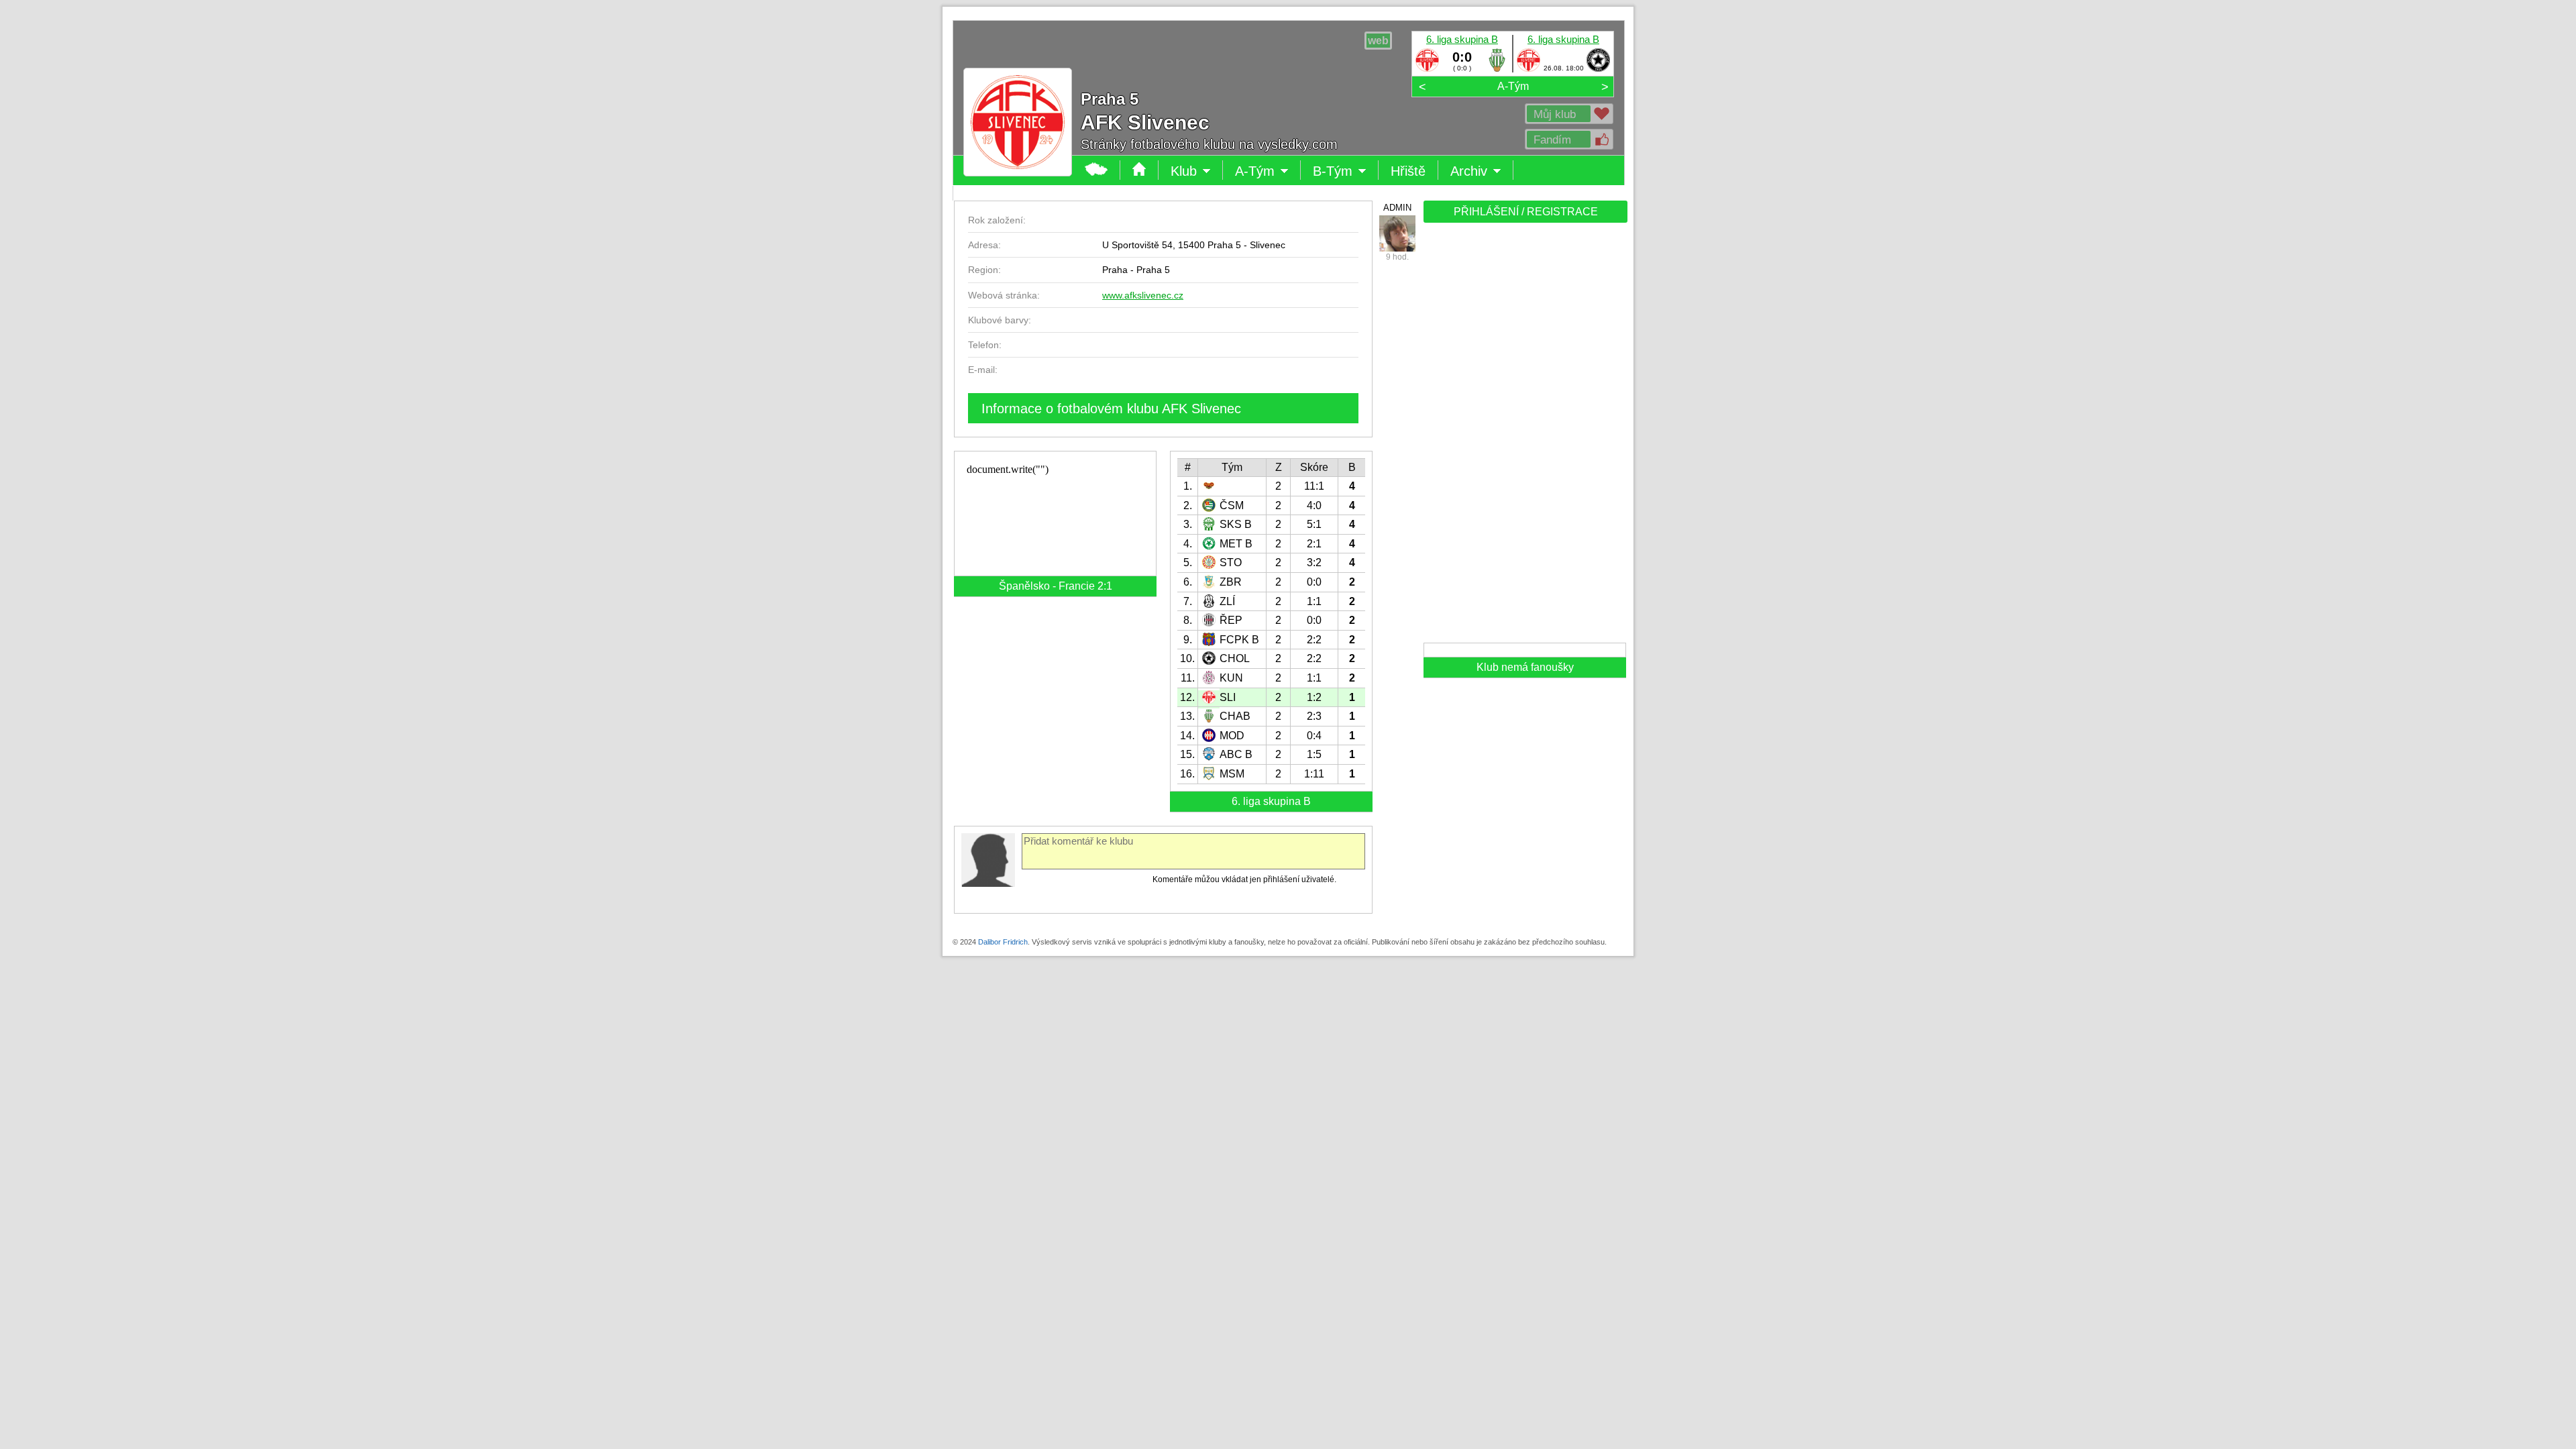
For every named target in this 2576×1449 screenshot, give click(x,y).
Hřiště (1408, 171)
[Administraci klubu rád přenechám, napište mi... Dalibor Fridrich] (1397, 233)
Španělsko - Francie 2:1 (1056, 586)
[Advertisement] (1524, 437)
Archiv (1482, 172)
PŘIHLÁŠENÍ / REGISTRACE (1526, 212)
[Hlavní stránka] (1096, 170)
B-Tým (1342, 172)
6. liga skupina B (1462, 39)
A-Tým (1513, 86)
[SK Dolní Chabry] (1497, 69)
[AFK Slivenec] (1427, 69)
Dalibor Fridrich (1003, 942)
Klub (1197, 172)
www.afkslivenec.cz (1143, 295)
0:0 (1462, 57)
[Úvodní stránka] (1139, 170)
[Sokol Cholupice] (1598, 69)
